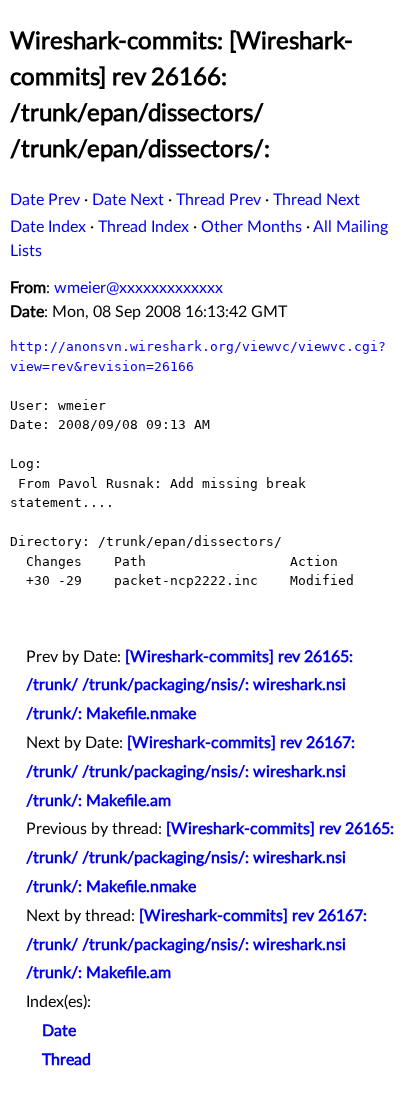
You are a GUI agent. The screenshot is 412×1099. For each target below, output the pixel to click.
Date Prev (45, 200)
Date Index (48, 227)
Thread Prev (218, 200)
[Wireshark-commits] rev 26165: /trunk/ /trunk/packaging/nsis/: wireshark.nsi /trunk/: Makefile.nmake (189, 686)
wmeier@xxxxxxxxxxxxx (138, 288)
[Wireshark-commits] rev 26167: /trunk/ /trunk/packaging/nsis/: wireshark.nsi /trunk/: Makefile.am (190, 772)
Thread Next (316, 200)
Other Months (251, 227)
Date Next (128, 200)
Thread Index (143, 227)
